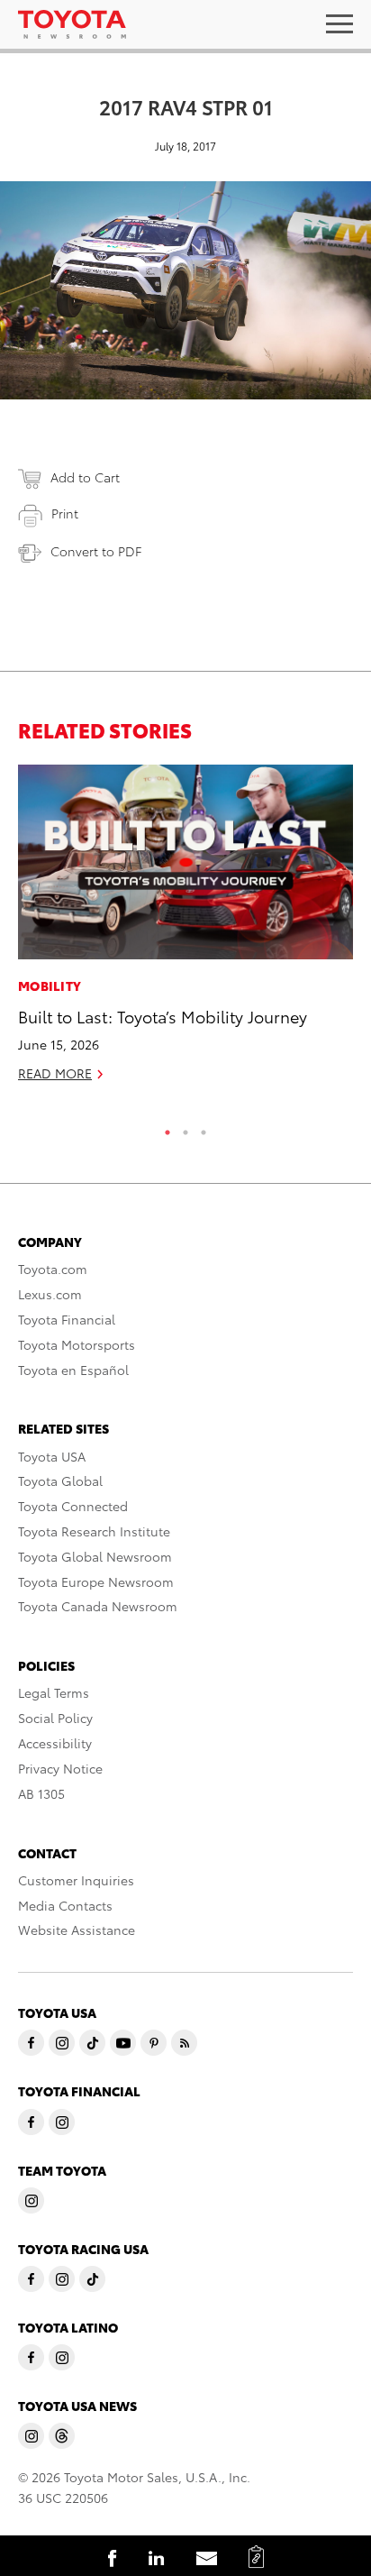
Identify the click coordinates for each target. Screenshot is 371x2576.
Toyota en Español (73, 1370)
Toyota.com (53, 1269)
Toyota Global (60, 1481)
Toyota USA (52, 1456)
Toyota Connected (73, 1506)
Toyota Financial (67, 1319)
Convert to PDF (96, 551)
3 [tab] (204, 1128)
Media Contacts (65, 1905)
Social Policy (55, 1718)
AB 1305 (41, 1793)
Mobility (50, 985)
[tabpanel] (185, 931)
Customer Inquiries (76, 1880)
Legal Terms (54, 1692)
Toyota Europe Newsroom (96, 1581)
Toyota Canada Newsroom (98, 1606)
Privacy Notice (60, 1768)
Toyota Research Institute (94, 1531)
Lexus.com (50, 1294)
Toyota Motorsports (77, 1344)
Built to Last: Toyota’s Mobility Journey (163, 1016)
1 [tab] (167, 1128)
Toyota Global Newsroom (95, 1556)
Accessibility (55, 1743)
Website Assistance (77, 1930)
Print (65, 513)
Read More (55, 1073)
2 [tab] (185, 1128)
